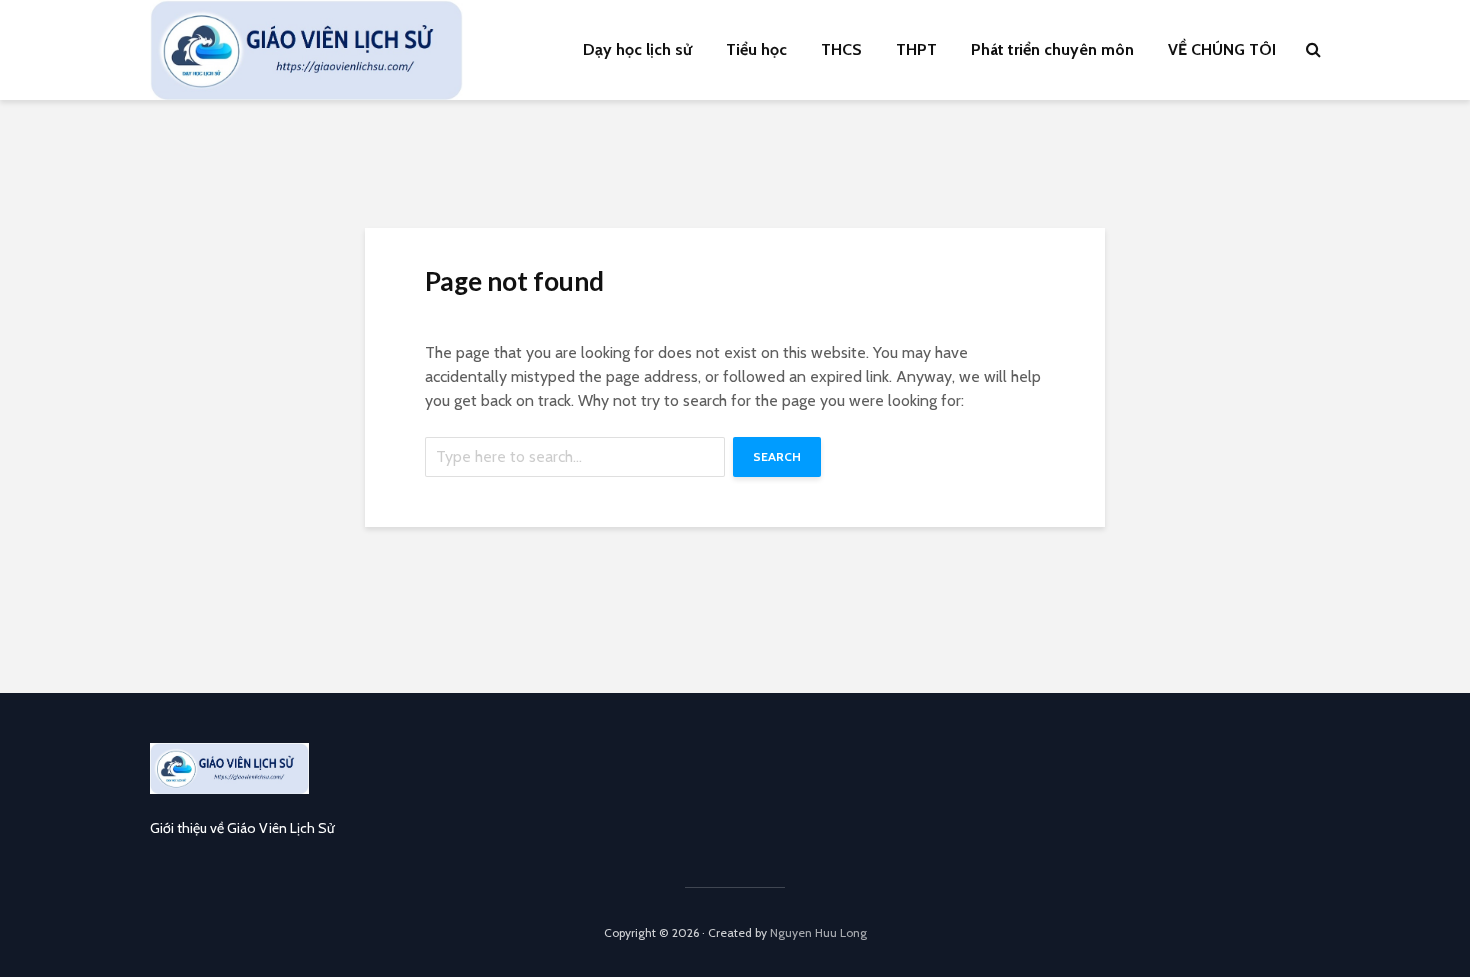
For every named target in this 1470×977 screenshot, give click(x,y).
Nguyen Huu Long (818, 932)
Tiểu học (756, 49)
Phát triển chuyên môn (1052, 49)
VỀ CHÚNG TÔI (1222, 49)
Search (777, 456)
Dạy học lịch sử (637, 49)
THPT (916, 49)
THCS (841, 49)
